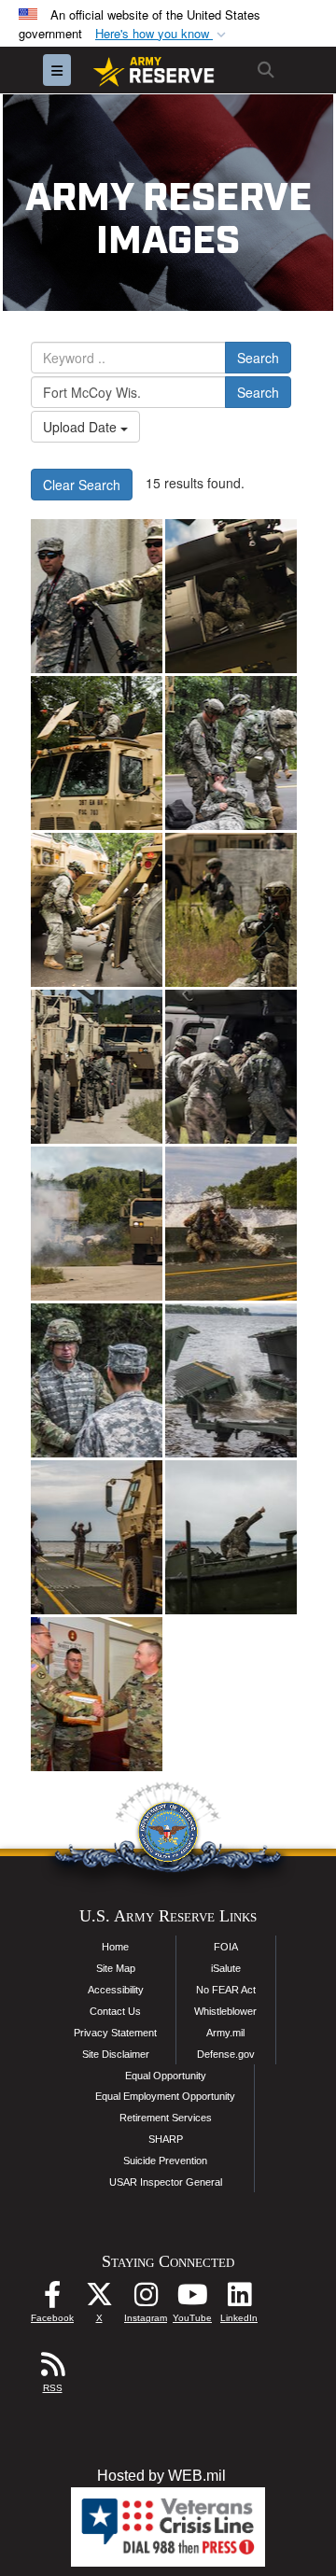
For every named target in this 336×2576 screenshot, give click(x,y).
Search (258, 358)
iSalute (226, 1968)
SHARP (166, 2139)
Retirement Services (166, 2118)
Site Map (116, 1968)
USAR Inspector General (166, 2182)
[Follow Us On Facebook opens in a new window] (52, 2299)
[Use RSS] (52, 2369)
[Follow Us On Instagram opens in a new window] (146, 2299)
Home (115, 1947)
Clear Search (82, 485)
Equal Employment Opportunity (165, 2096)
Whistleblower (225, 2011)
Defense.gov (226, 2054)
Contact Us (115, 2011)
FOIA (226, 1947)
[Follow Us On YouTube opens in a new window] (192, 2299)
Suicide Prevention (165, 2161)
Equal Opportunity (166, 2076)
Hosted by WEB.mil (161, 2476)
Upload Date (82, 427)
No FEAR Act (226, 1990)
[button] (162, 34)
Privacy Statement (115, 2033)
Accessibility (116, 1990)
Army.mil (225, 2033)
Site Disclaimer (116, 2054)
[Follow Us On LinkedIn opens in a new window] (239, 2299)
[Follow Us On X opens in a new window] (99, 2299)
